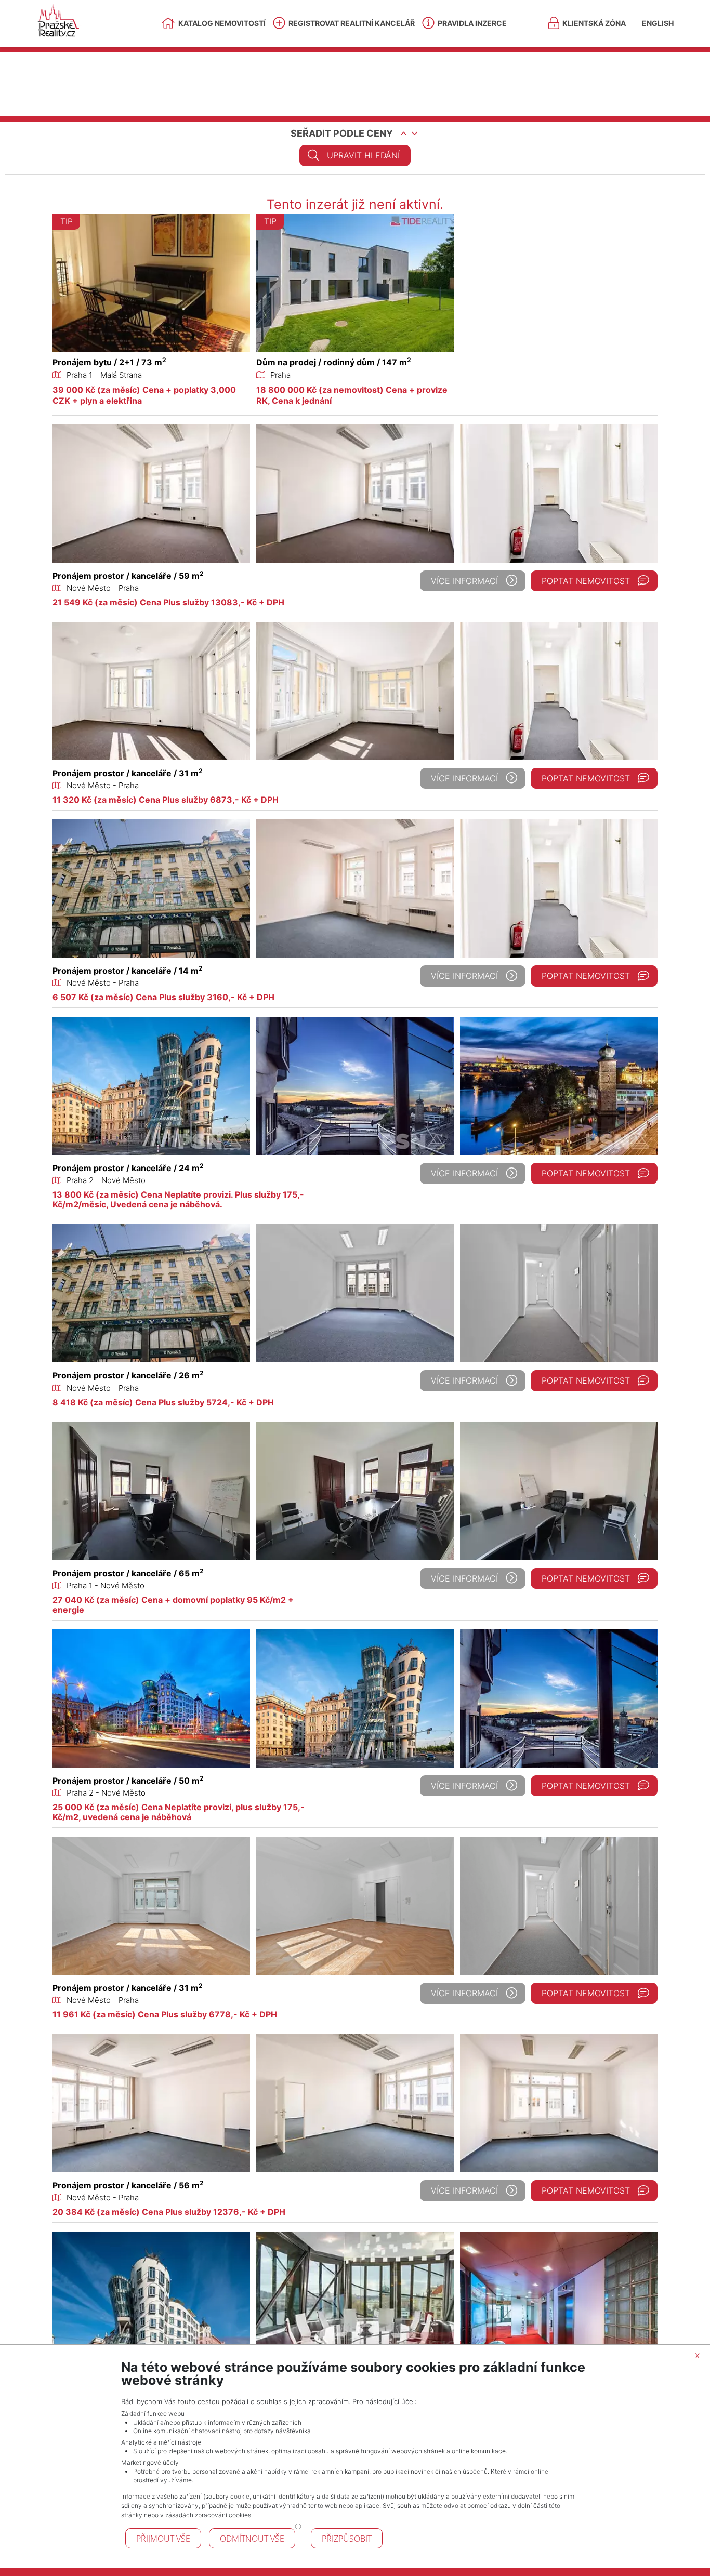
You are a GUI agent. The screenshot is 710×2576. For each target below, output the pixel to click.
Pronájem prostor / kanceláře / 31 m (128, 773)
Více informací (464, 581)
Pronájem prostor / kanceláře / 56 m (128, 2185)
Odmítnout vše (252, 2539)
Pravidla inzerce (472, 23)
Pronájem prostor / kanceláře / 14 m (128, 971)
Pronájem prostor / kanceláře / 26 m (128, 1375)
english (658, 23)
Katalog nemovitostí (222, 23)
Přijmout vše (163, 2539)
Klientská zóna (594, 23)
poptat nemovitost (586, 581)
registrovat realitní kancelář (352, 23)
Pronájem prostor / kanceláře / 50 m (128, 1781)
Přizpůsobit (347, 2539)
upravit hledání (363, 155)
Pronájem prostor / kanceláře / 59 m (128, 576)
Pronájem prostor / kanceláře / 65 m (128, 1573)
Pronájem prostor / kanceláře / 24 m (128, 1168)
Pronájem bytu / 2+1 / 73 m (109, 362)
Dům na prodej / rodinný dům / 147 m (334, 362)
